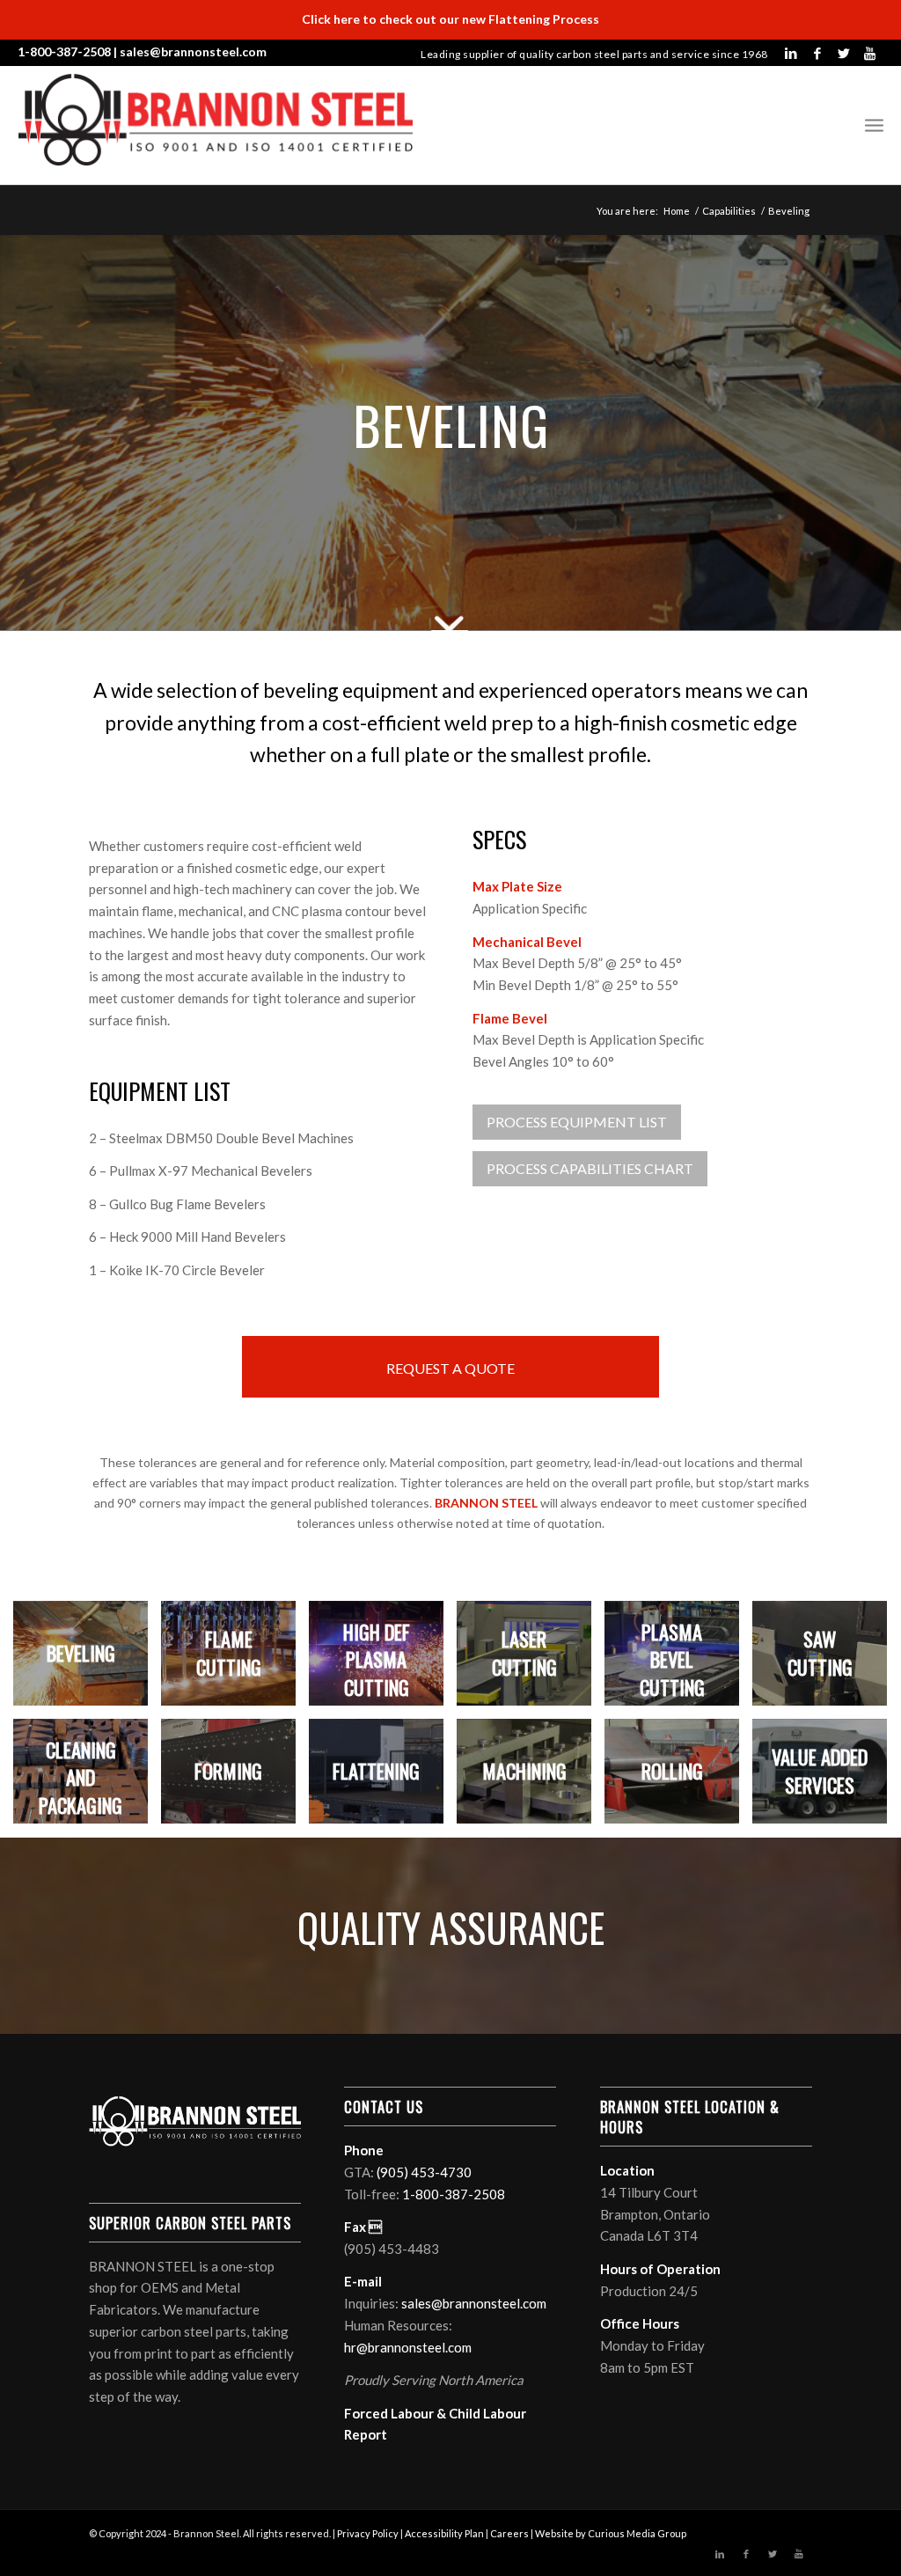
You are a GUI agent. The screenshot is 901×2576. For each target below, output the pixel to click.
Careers (509, 2533)
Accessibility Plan (444, 2533)
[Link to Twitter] (844, 53)
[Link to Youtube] (870, 53)
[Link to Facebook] (817, 53)
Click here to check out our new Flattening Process (450, 19)
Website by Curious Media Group (611, 2533)
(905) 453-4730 (424, 2172)
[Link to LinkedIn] (791, 53)
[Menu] (874, 125)
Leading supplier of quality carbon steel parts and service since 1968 (594, 54)
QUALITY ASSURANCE (451, 1927)
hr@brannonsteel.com (408, 2347)
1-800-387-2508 (64, 51)
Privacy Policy (368, 2533)
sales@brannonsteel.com (193, 51)
